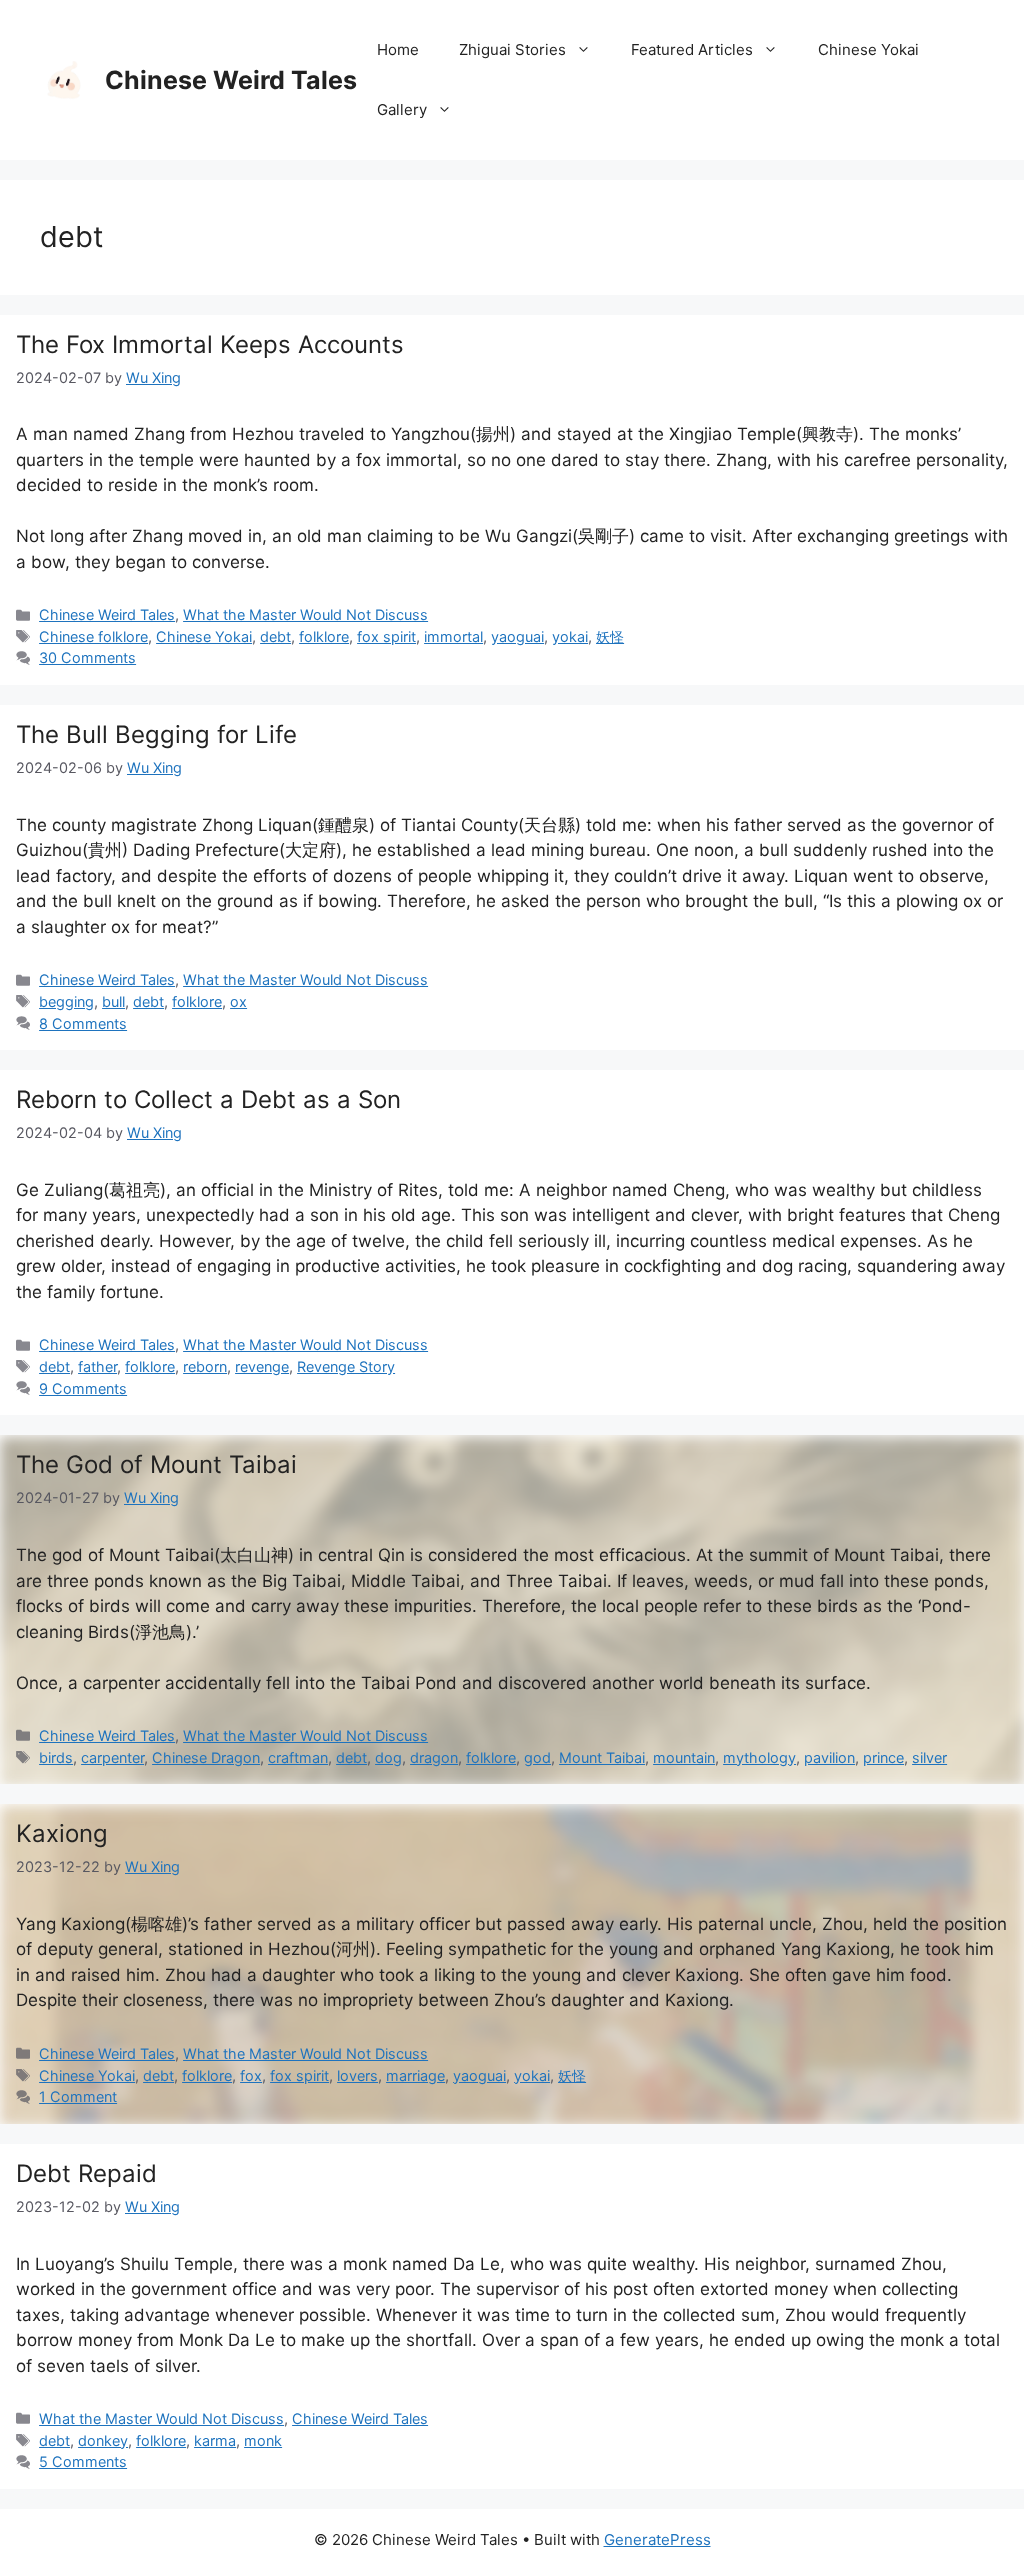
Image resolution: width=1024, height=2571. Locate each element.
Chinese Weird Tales (231, 80)
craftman (298, 1757)
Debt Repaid (86, 2173)
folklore (324, 636)
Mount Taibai (602, 1757)
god (537, 1757)
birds (56, 1757)
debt (275, 636)
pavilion (829, 1757)
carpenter (112, 1757)
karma (215, 2440)
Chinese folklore (93, 636)
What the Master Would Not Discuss (305, 614)
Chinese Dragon (206, 1757)
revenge (262, 1366)
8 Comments (83, 1023)
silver (929, 1757)
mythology (759, 1757)
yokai (570, 636)
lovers (357, 2075)
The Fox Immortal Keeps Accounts (210, 344)
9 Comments (83, 1388)
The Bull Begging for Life (156, 734)
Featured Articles (692, 49)
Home (398, 49)
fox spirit (386, 636)
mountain (684, 1757)
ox (238, 1001)
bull (113, 1001)
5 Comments (83, 2461)
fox (251, 2075)
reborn (205, 1366)
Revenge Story (346, 1366)
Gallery (402, 109)
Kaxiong (62, 1833)
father (97, 1366)
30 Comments (87, 657)
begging (66, 1001)
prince (883, 1757)
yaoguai (517, 636)
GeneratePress (657, 2539)
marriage (415, 2075)
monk (263, 2440)
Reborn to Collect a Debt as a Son (208, 1099)
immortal (453, 636)
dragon (434, 1757)
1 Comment (78, 2096)
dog (388, 1757)
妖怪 (610, 636)
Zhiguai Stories (512, 49)
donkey (103, 2440)
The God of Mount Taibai (156, 1464)
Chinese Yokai (868, 49)
